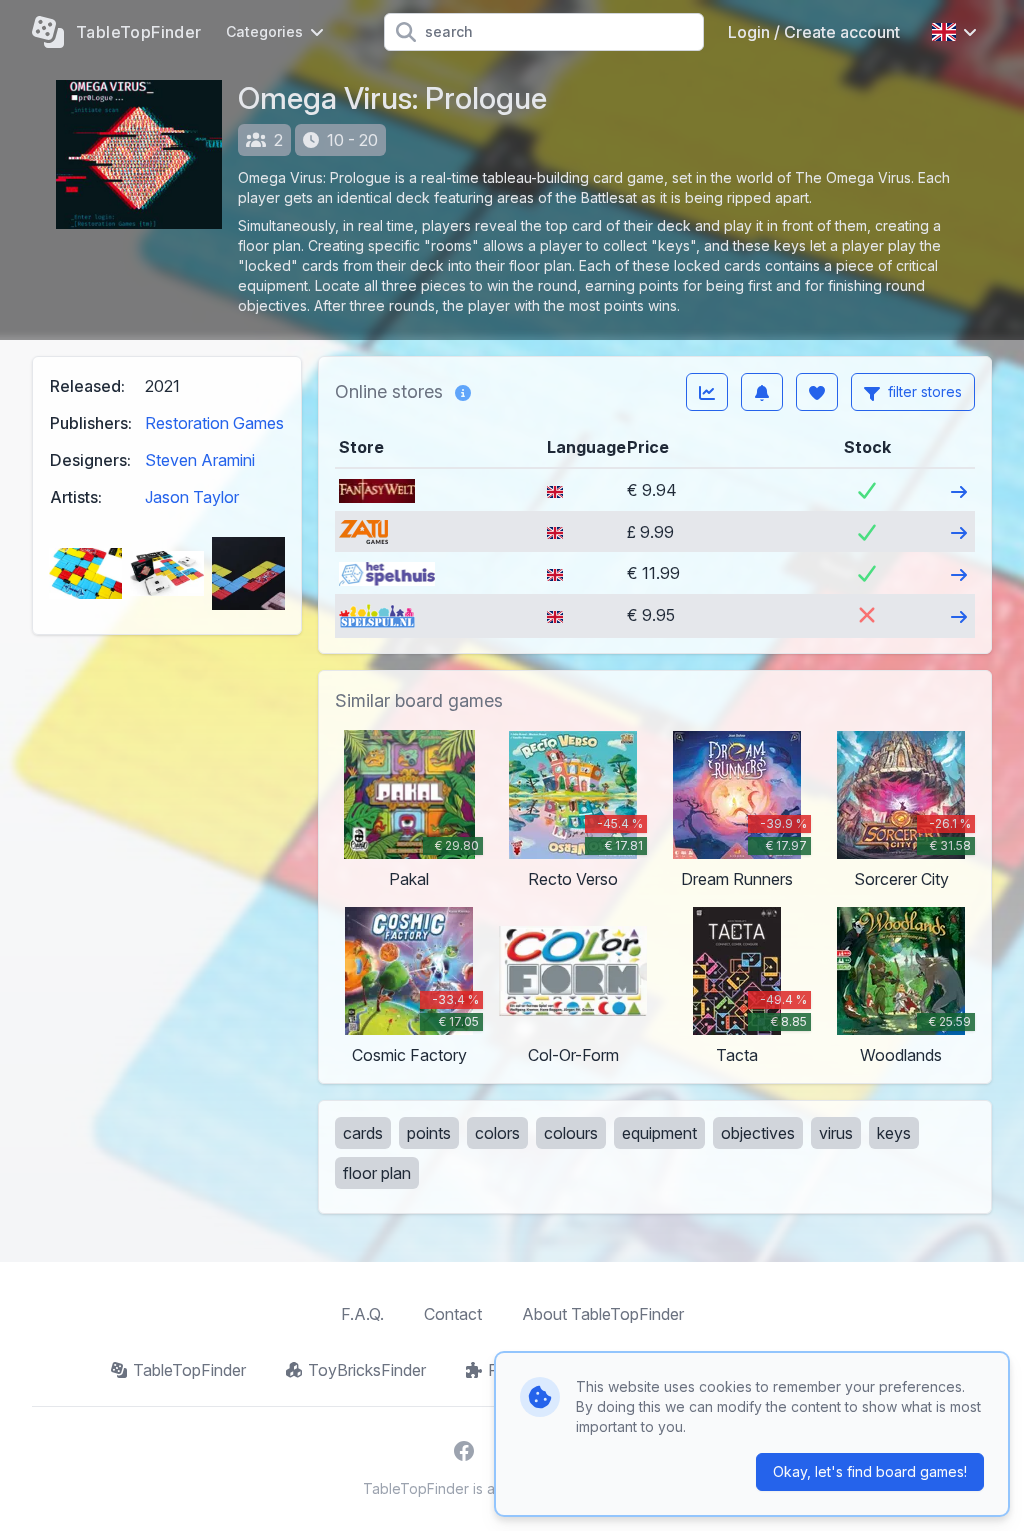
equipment (659, 1133)
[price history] (707, 392)
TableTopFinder (189, 1370)
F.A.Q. (362, 1314)
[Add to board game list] (817, 392)
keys (894, 1133)
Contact (453, 1314)
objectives (758, 1133)
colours (571, 1133)
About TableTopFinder (603, 1314)
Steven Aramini (200, 460)
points (429, 1133)
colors (497, 1133)
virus (836, 1133)
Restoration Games (214, 423)
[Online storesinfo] (463, 392)
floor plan (377, 1173)
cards (363, 1133)
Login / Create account (814, 32)
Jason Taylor (192, 497)
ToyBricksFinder (367, 1370)
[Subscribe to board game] (762, 392)
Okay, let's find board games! (870, 1471)
